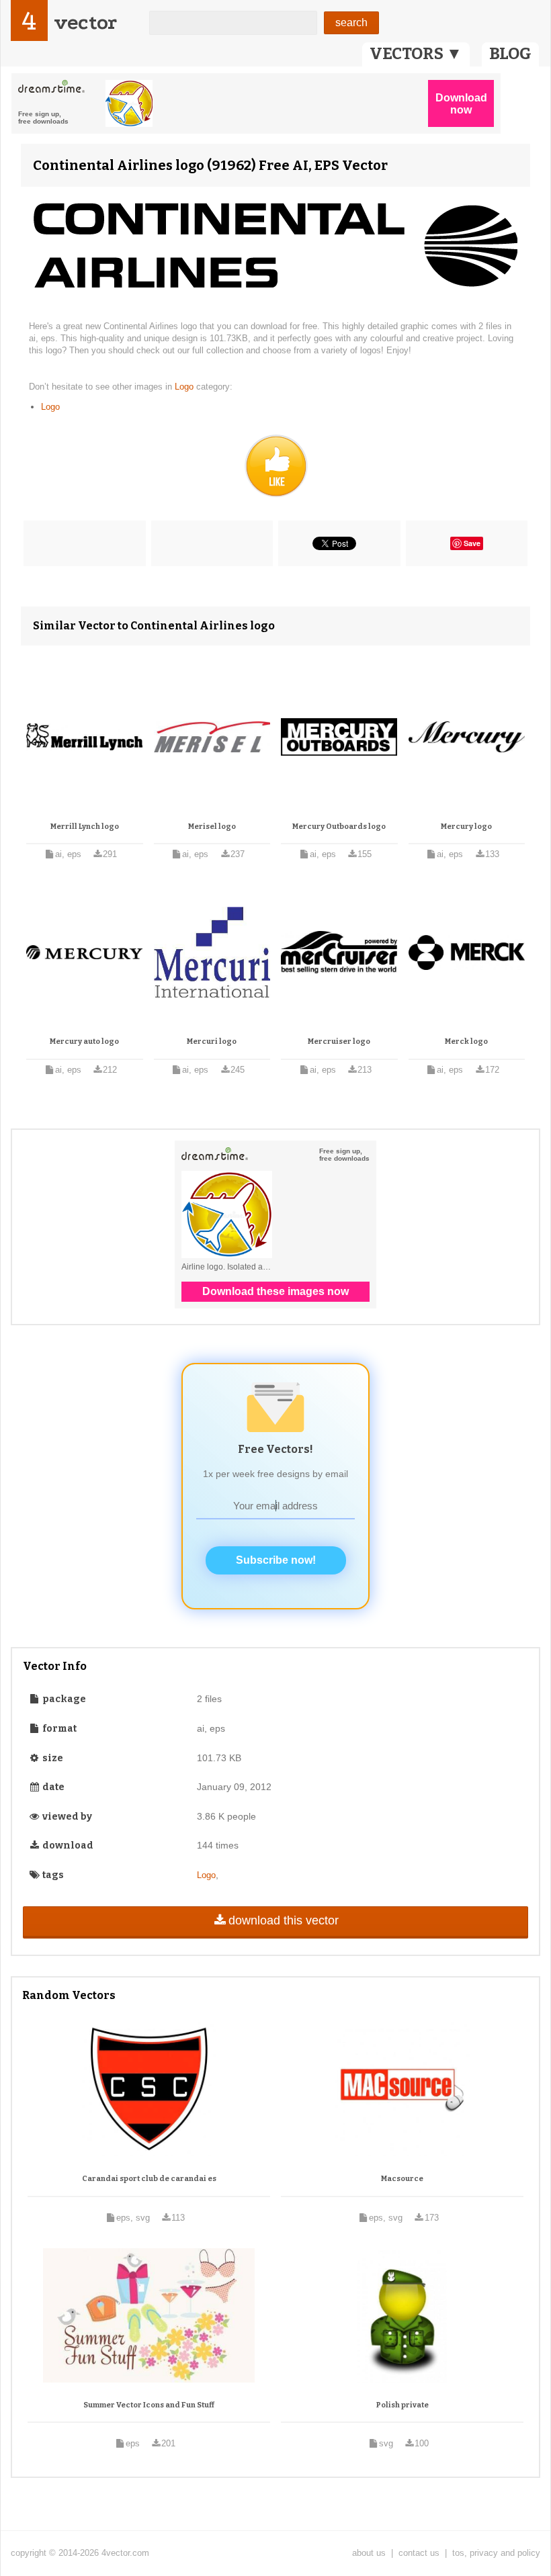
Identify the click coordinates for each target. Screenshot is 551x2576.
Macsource (402, 2179)
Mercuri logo (212, 1041)
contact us (419, 2553)
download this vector (284, 1920)
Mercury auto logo (84, 1041)
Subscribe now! (276, 1560)
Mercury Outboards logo (339, 827)
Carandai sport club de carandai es (149, 2179)
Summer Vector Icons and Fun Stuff (149, 2405)
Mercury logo (466, 827)
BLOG (510, 54)
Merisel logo (212, 827)
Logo (185, 387)
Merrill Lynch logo (85, 827)
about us (369, 2553)
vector (85, 23)
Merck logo (466, 1041)
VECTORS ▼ (416, 54)
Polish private (402, 2405)
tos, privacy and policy (496, 2553)
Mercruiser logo (339, 1041)
